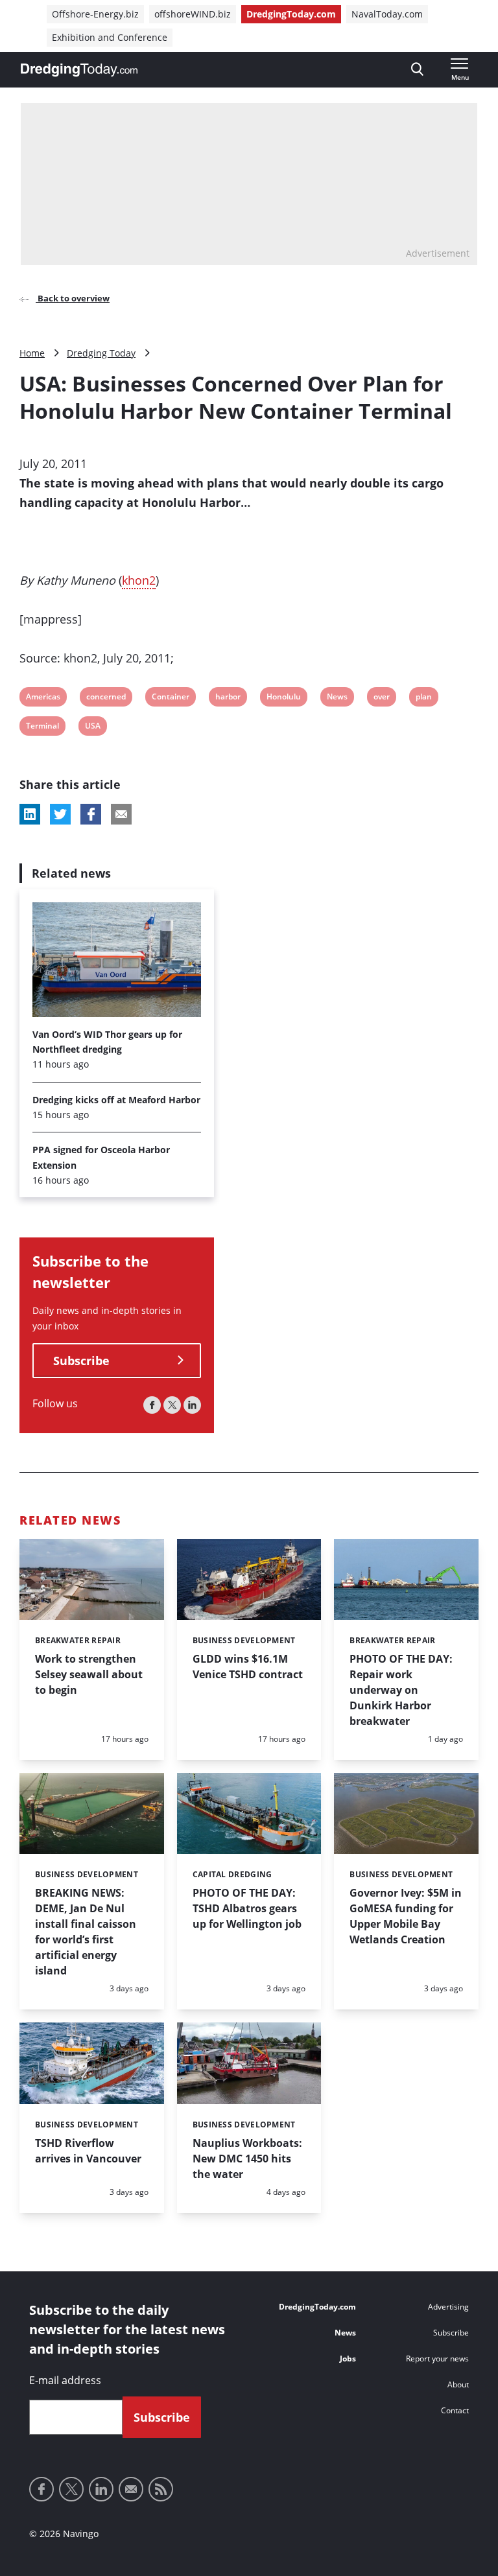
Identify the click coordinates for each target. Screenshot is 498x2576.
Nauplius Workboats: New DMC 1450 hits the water (247, 2159)
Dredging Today (101, 353)
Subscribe (81, 1361)
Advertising (448, 2307)
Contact (455, 2410)
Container (170, 698)
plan (424, 698)
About (458, 2384)
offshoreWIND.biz (193, 14)
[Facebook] (152, 1405)
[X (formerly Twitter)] (172, 1405)
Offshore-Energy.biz (95, 14)
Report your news (437, 2359)
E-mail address (65, 2380)
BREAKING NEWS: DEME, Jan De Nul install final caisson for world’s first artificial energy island (86, 1932)
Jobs (348, 2359)
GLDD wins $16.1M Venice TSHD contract (248, 1667)
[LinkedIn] (192, 1405)
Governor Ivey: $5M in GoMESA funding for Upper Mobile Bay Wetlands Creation (406, 1916)
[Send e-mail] (131, 2489)
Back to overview (73, 298)
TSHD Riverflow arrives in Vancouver (88, 2151)
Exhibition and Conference (110, 37)
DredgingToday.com (291, 14)
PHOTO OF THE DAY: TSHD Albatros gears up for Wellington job (247, 1908)
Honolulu (283, 698)
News (337, 698)
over (382, 698)
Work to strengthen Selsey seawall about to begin (89, 1674)
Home (32, 353)
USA (93, 728)
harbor (228, 698)
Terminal (42, 728)
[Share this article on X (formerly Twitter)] (60, 814)
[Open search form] (417, 70)
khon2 (139, 580)
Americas (43, 698)
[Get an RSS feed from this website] (161, 2489)
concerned (106, 698)
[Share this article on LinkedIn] (30, 814)
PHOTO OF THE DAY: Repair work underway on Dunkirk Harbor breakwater (401, 1690)
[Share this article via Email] (121, 814)
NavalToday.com (387, 14)
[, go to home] (79, 70)
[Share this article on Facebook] (91, 814)
